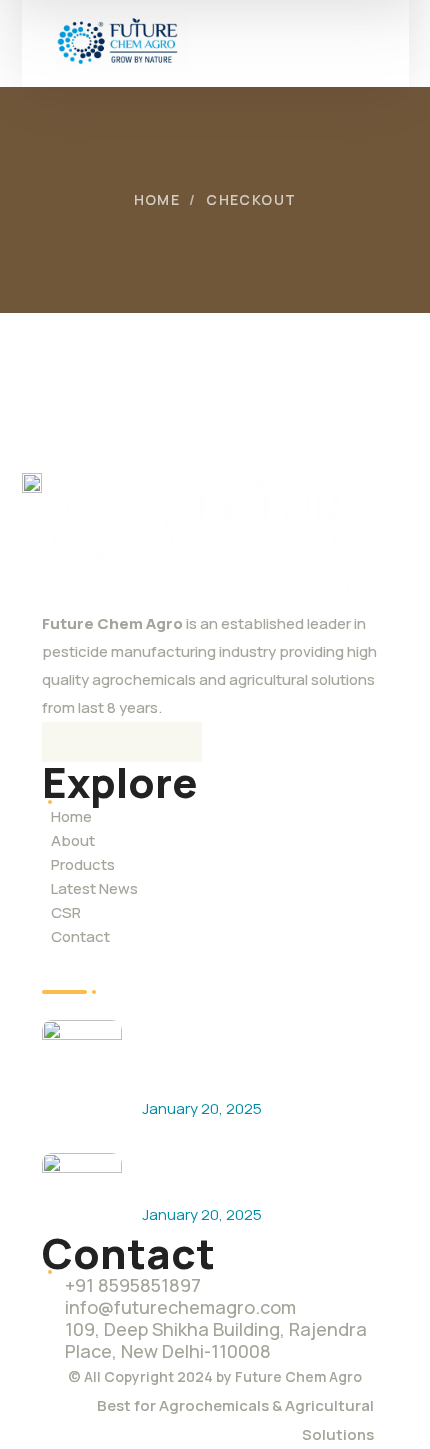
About (73, 840)
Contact (80, 936)
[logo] (123, 41)
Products (83, 864)
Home (157, 199)
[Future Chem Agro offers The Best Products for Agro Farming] (82, 1060)
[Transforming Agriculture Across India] (82, 1193)
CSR (66, 912)
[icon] (62, 742)
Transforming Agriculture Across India (242, 1174)
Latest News (94, 888)
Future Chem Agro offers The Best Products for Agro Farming (256, 1054)
